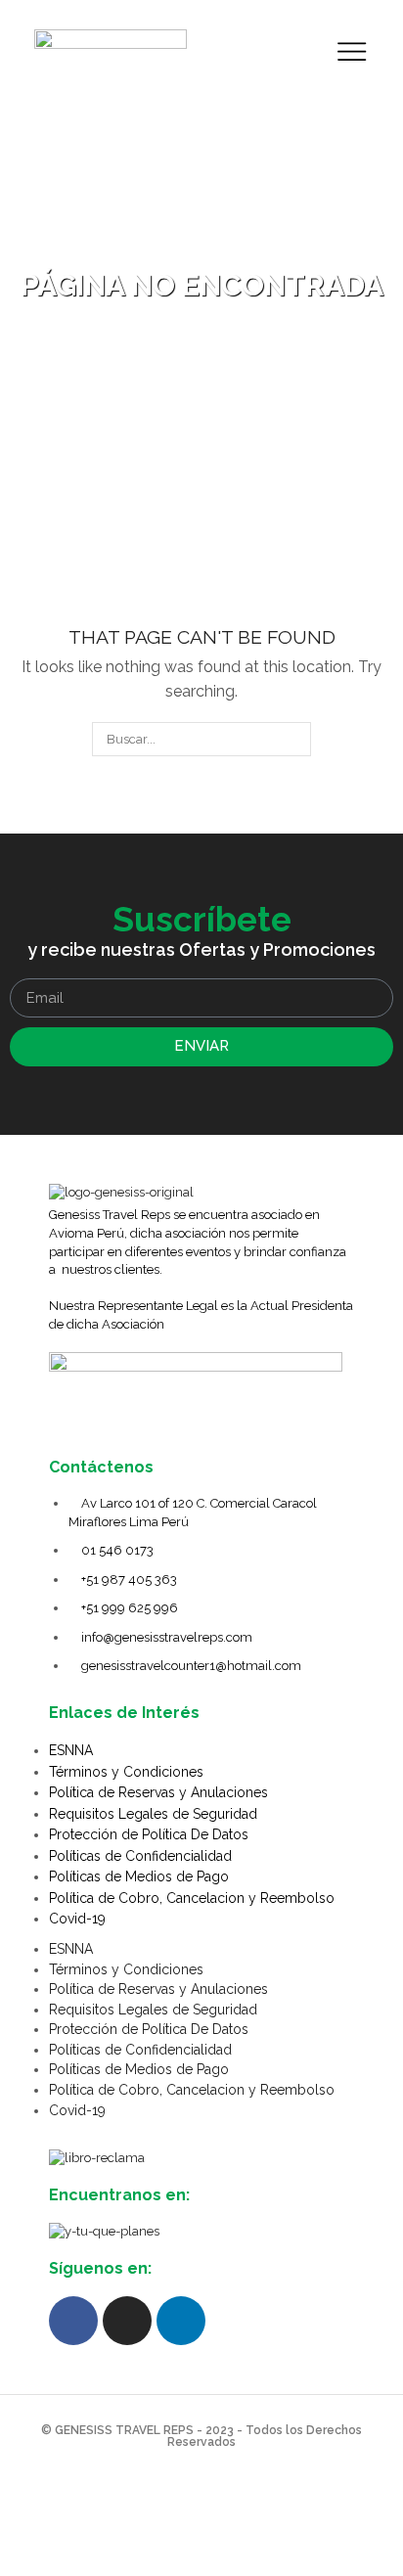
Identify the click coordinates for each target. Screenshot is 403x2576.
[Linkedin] (181, 2321)
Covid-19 (77, 1919)
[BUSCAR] (294, 739)
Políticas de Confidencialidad (140, 1856)
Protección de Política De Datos (149, 1834)
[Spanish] (228, 49)
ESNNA (71, 1750)
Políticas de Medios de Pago (139, 1876)
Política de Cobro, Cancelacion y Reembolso (192, 1898)
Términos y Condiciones (126, 1772)
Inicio (168, 258)
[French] (279, 49)
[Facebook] (73, 2321)
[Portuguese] (304, 49)
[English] (253, 49)
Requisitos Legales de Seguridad (153, 1814)
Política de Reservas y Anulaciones (158, 1792)
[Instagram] (127, 2321)
